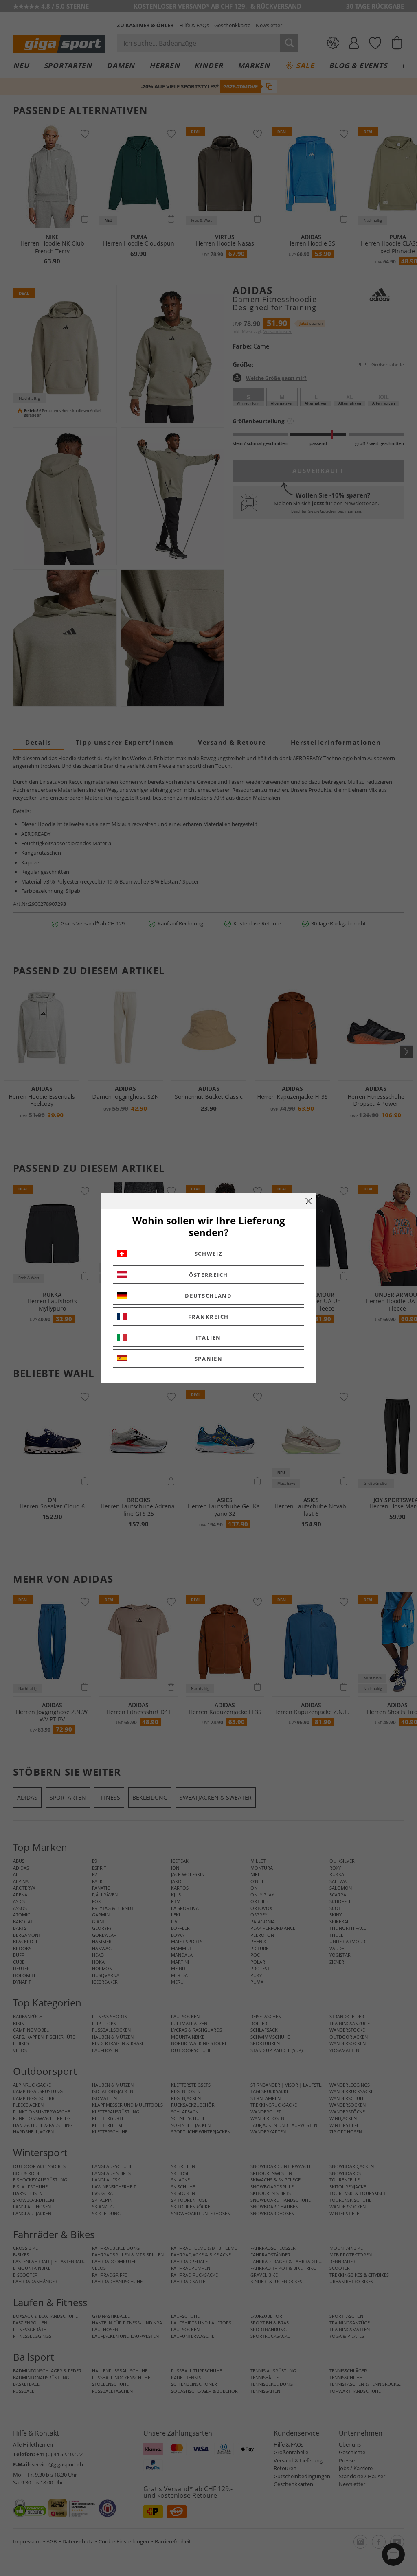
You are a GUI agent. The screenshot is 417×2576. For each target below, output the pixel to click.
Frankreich (208, 1317)
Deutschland (208, 1296)
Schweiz (209, 1254)
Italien (208, 1337)
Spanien (209, 1359)
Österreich (208, 1275)
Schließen (309, 1201)
